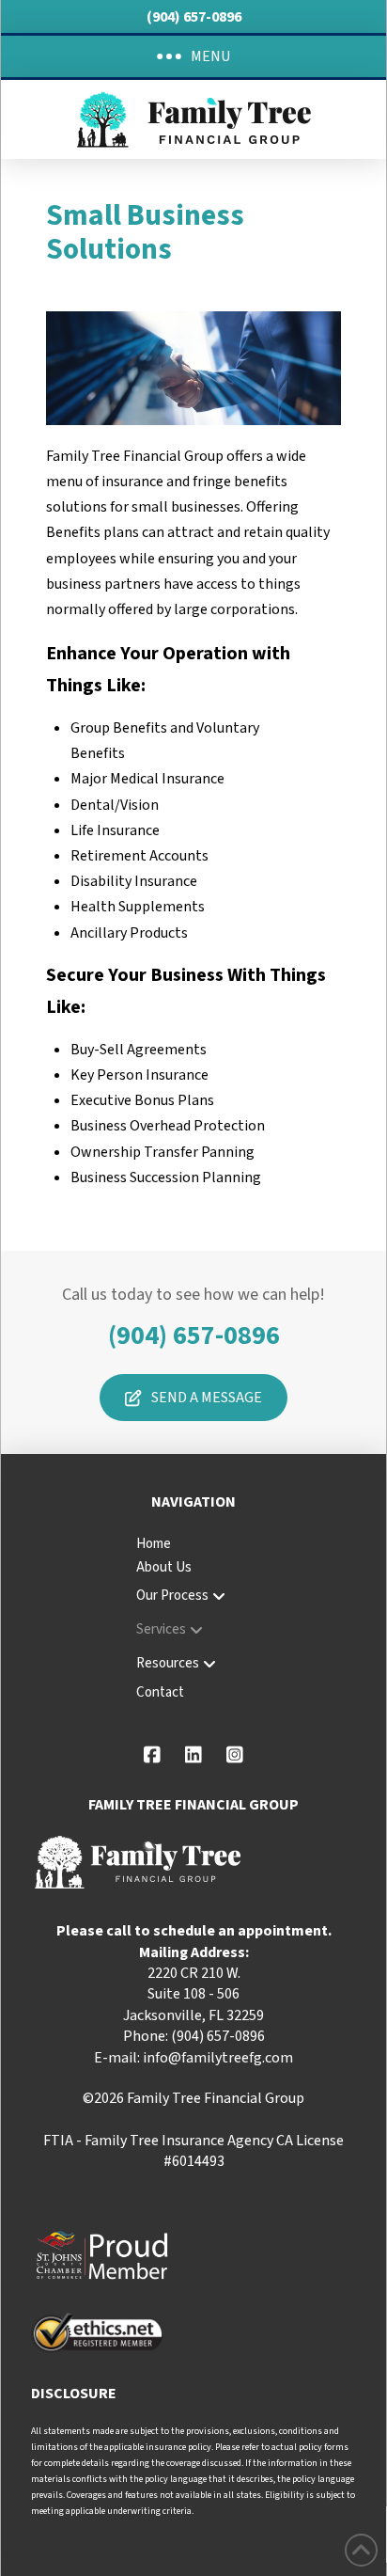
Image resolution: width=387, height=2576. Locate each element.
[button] (193, 56)
